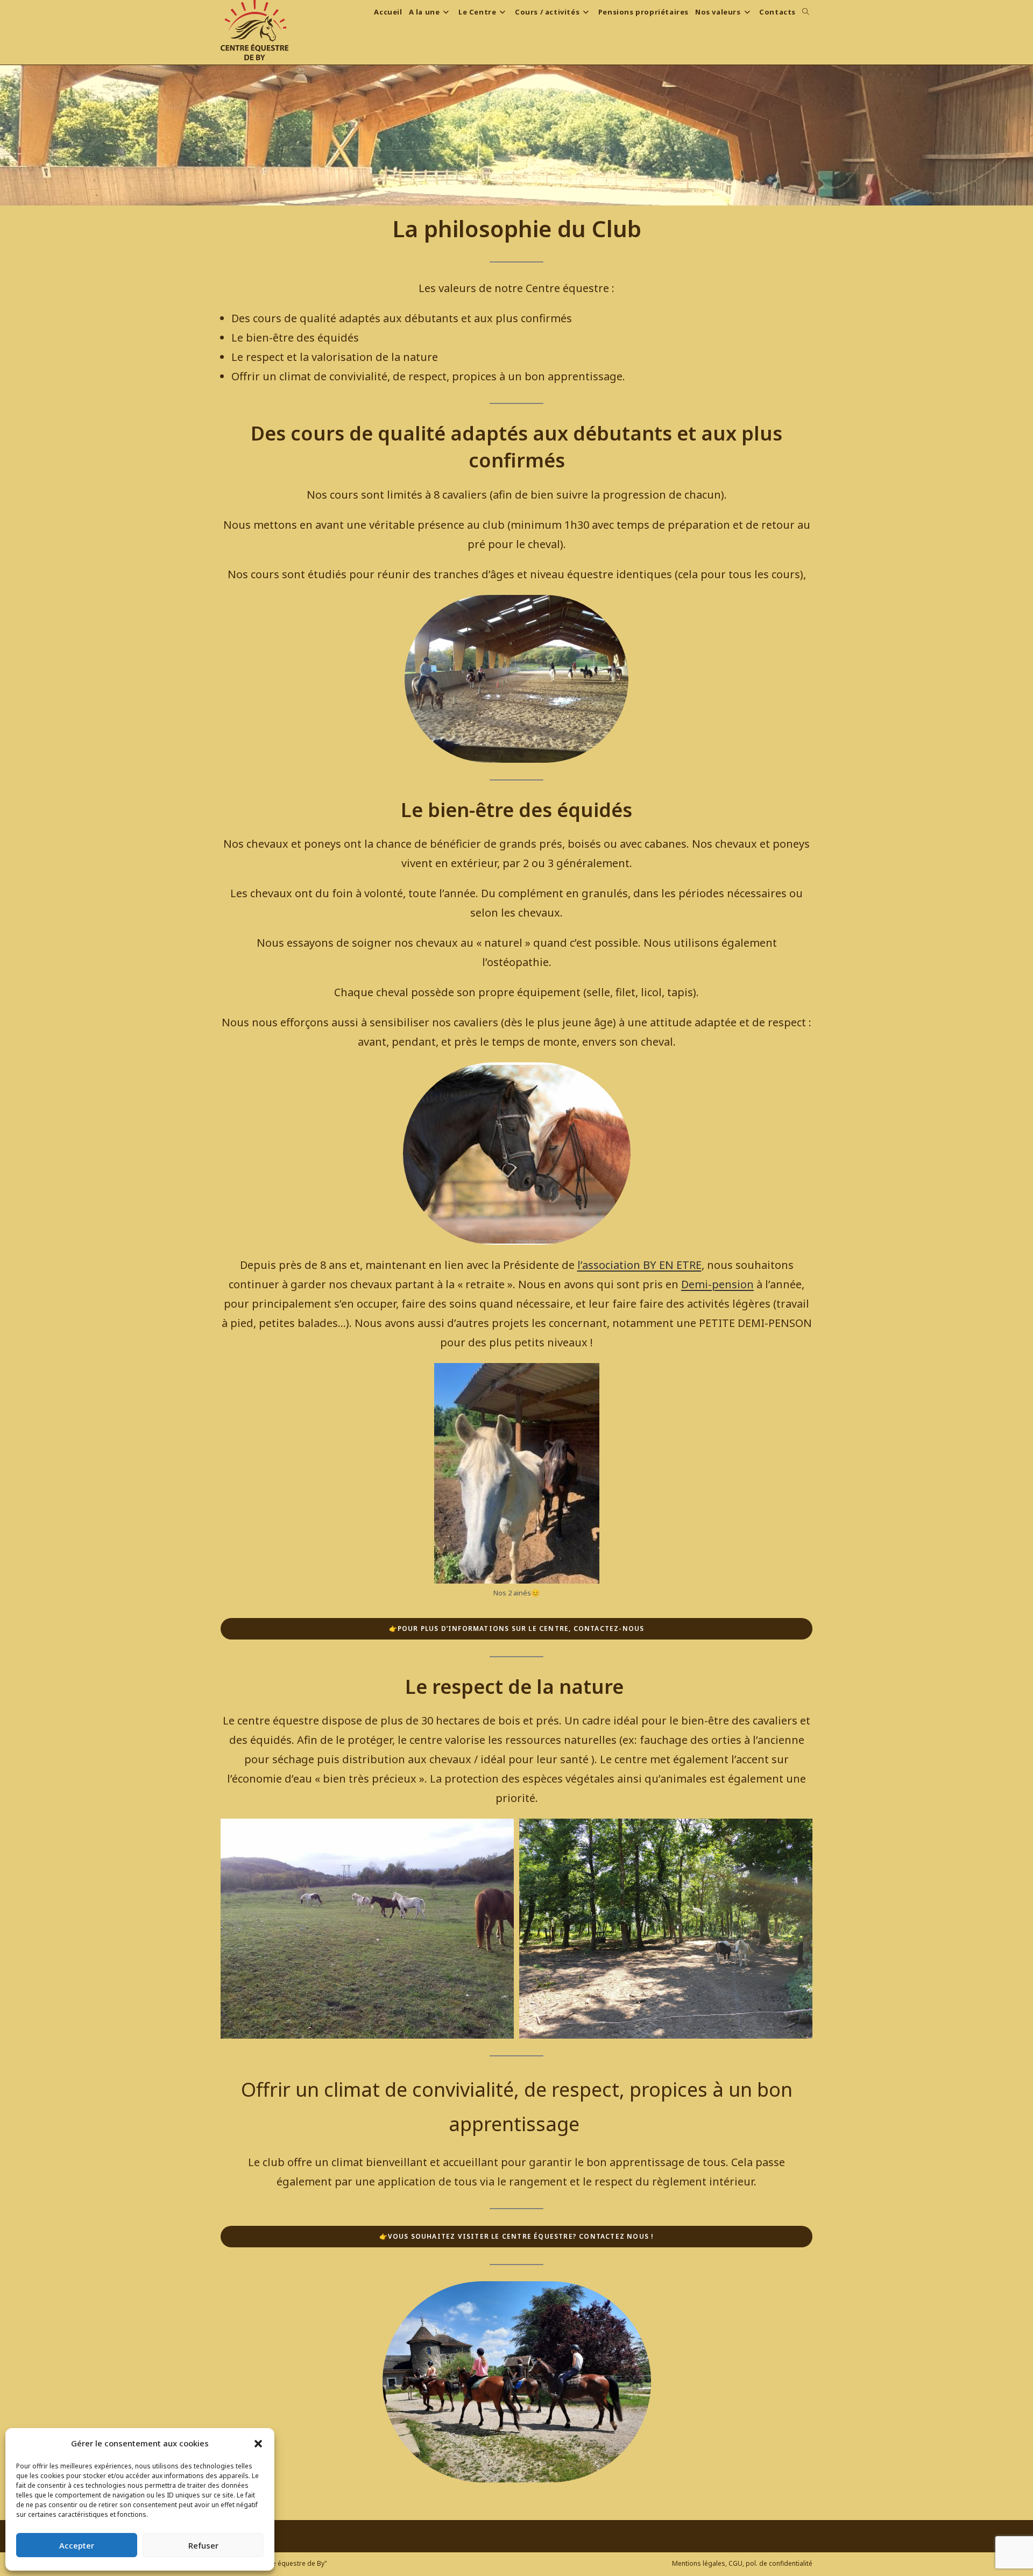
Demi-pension (717, 1284)
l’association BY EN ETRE (639, 1265)
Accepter (77, 2545)
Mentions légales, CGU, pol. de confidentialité (742, 2563)
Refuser (203, 2545)
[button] (258, 2444)
